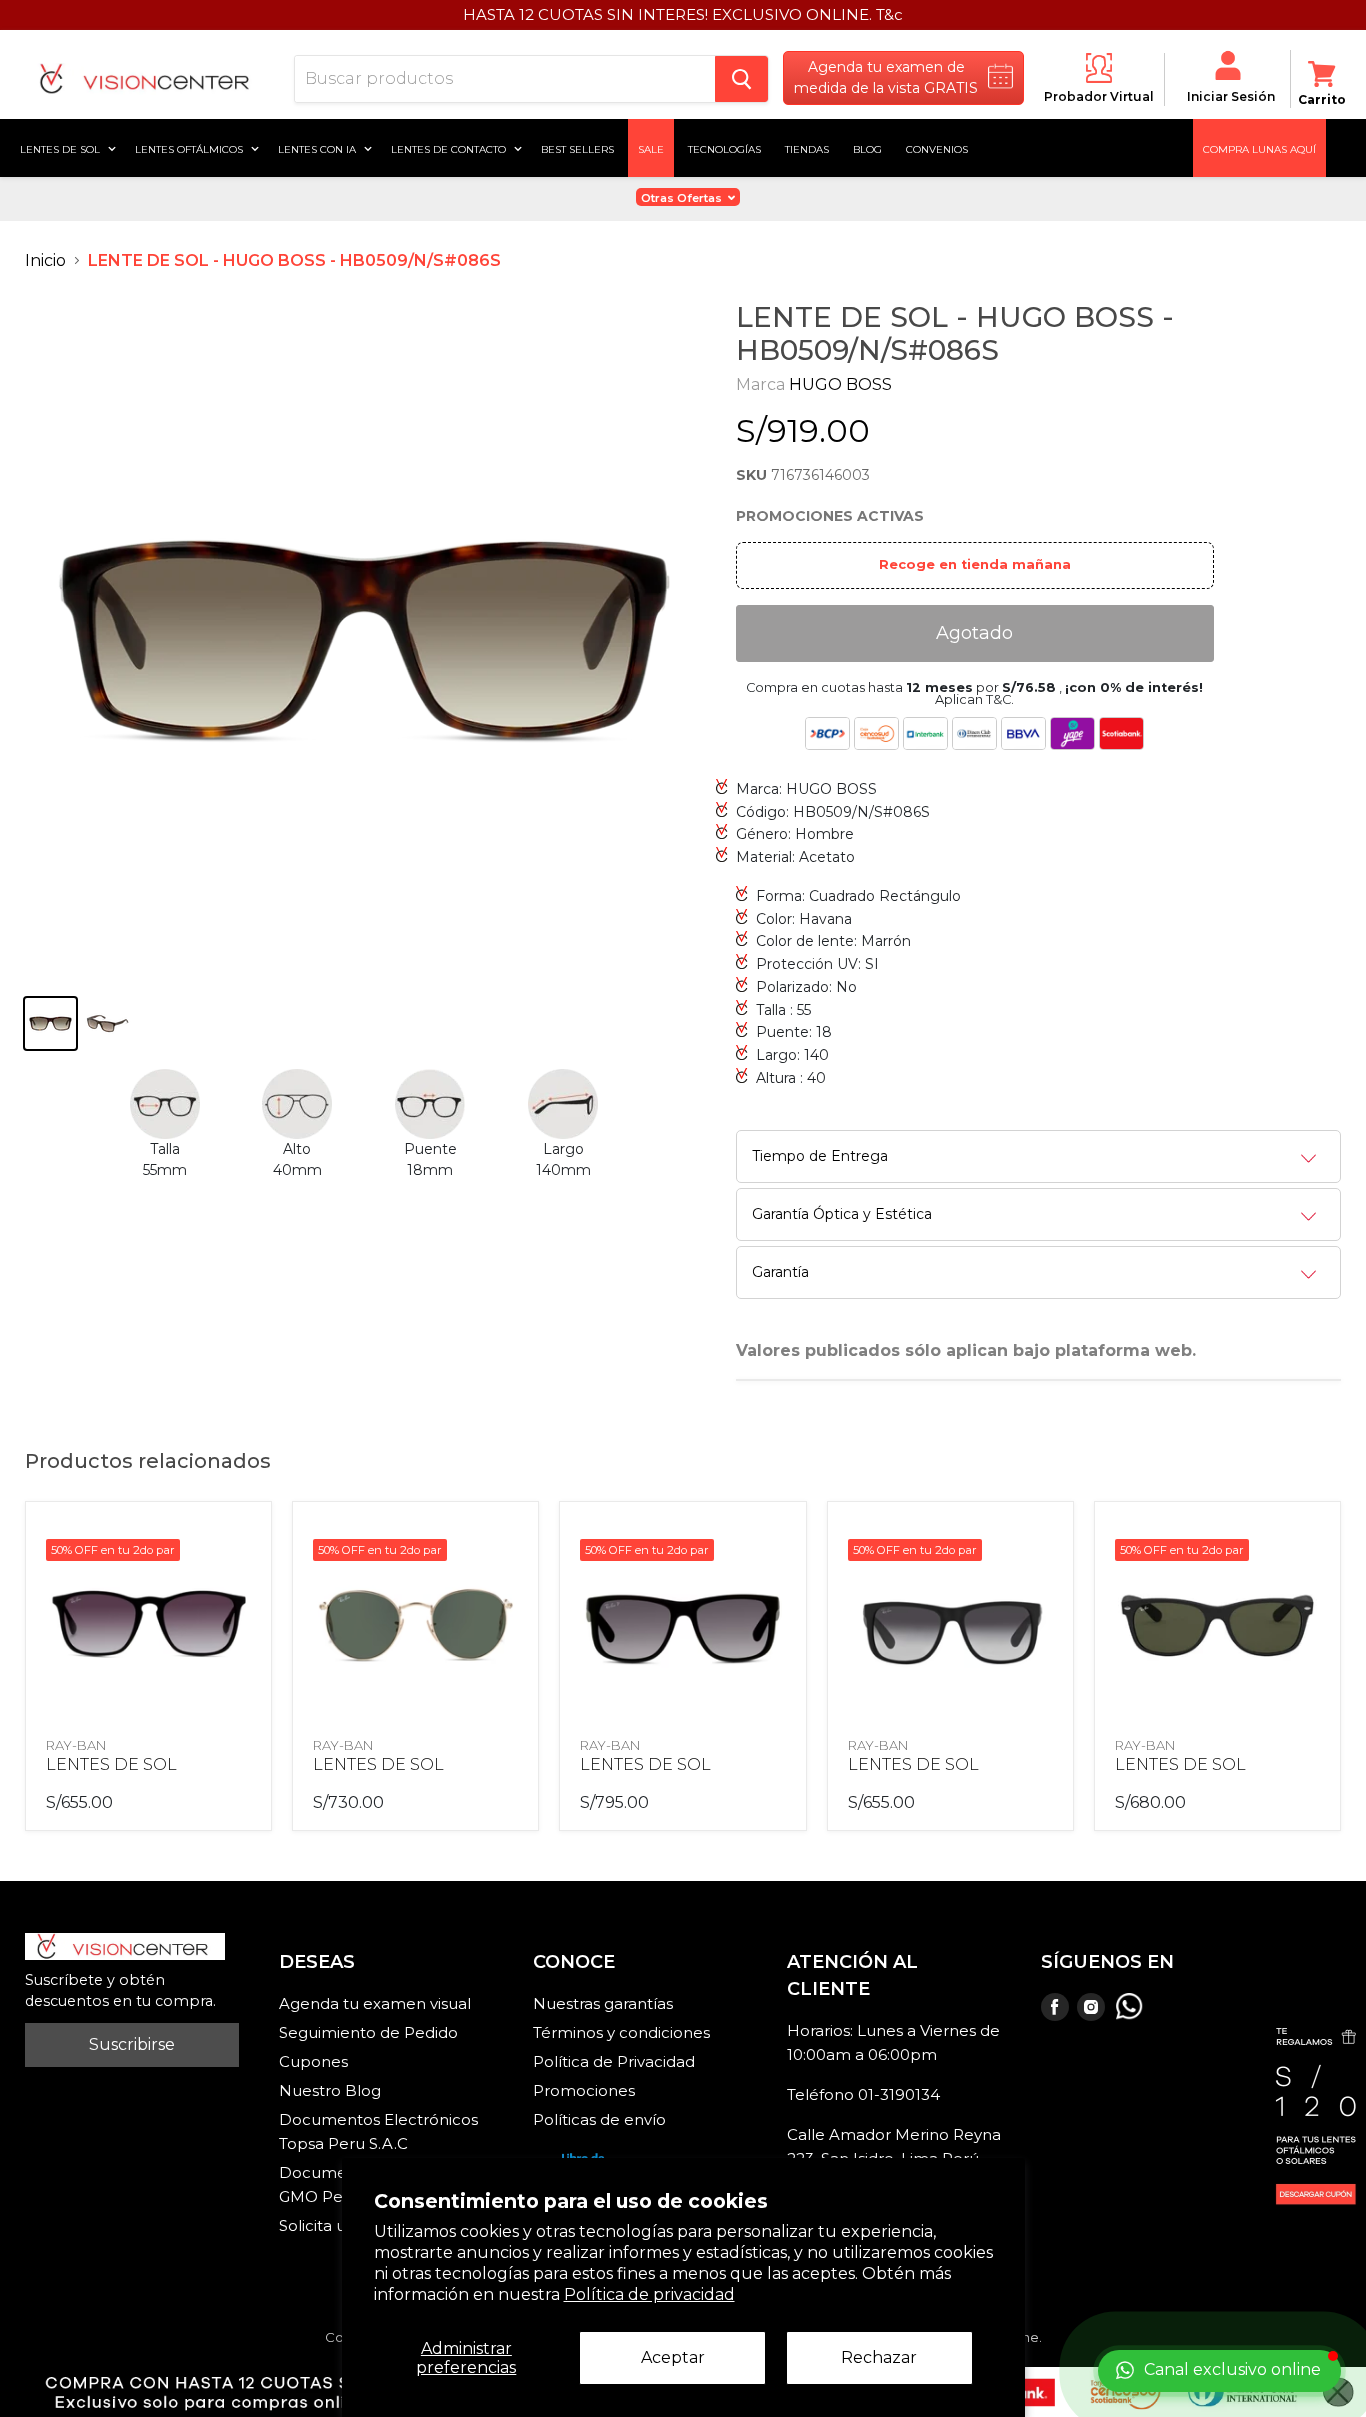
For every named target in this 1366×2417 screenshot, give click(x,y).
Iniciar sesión (1231, 96)
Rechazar (879, 2357)
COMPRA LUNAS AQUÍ (1259, 148)
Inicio (45, 260)
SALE (651, 148)
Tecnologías (724, 148)
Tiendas (807, 148)
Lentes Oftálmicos (190, 148)
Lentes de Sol (61, 148)
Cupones (313, 2061)
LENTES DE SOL (111, 1764)
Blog (867, 148)
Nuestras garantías (603, 2003)
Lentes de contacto (450, 148)
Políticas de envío (599, 2119)
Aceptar (673, 2357)
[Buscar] (741, 79)
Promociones (584, 2090)
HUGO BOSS (840, 384)
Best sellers (577, 148)
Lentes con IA (318, 148)
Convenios (937, 148)
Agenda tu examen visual (375, 2003)
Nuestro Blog (330, 2090)
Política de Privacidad (614, 2061)
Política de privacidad (649, 2294)
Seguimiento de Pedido (368, 2032)
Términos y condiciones (621, 2032)
